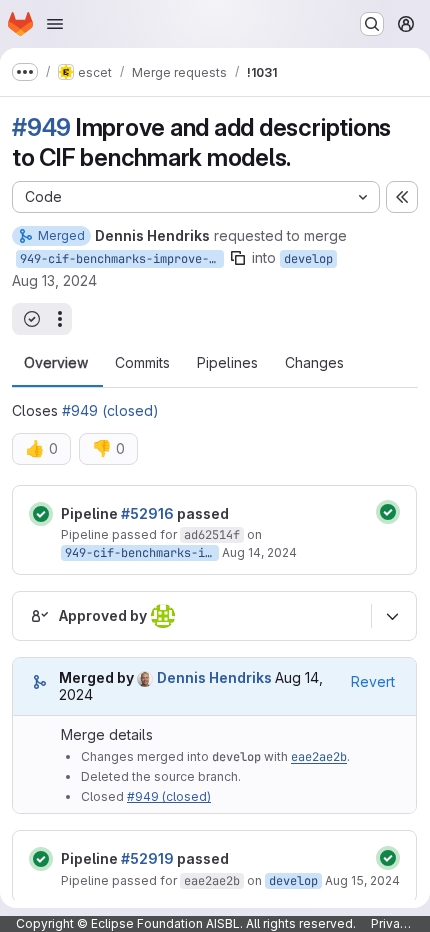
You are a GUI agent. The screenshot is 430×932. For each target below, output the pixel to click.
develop (308, 259)
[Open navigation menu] (55, 24)
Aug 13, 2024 (54, 280)
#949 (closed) (110, 410)
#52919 (147, 858)
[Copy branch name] (238, 258)
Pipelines (227, 363)
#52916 (147, 513)
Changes (314, 363)
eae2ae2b (319, 757)
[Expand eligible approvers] (392, 616)
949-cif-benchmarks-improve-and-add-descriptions (122, 259)
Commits (142, 363)
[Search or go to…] (372, 24)
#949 (41, 127)
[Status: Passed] (41, 514)
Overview (56, 363)
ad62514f (212, 535)
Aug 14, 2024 (259, 552)
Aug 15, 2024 (362, 880)
